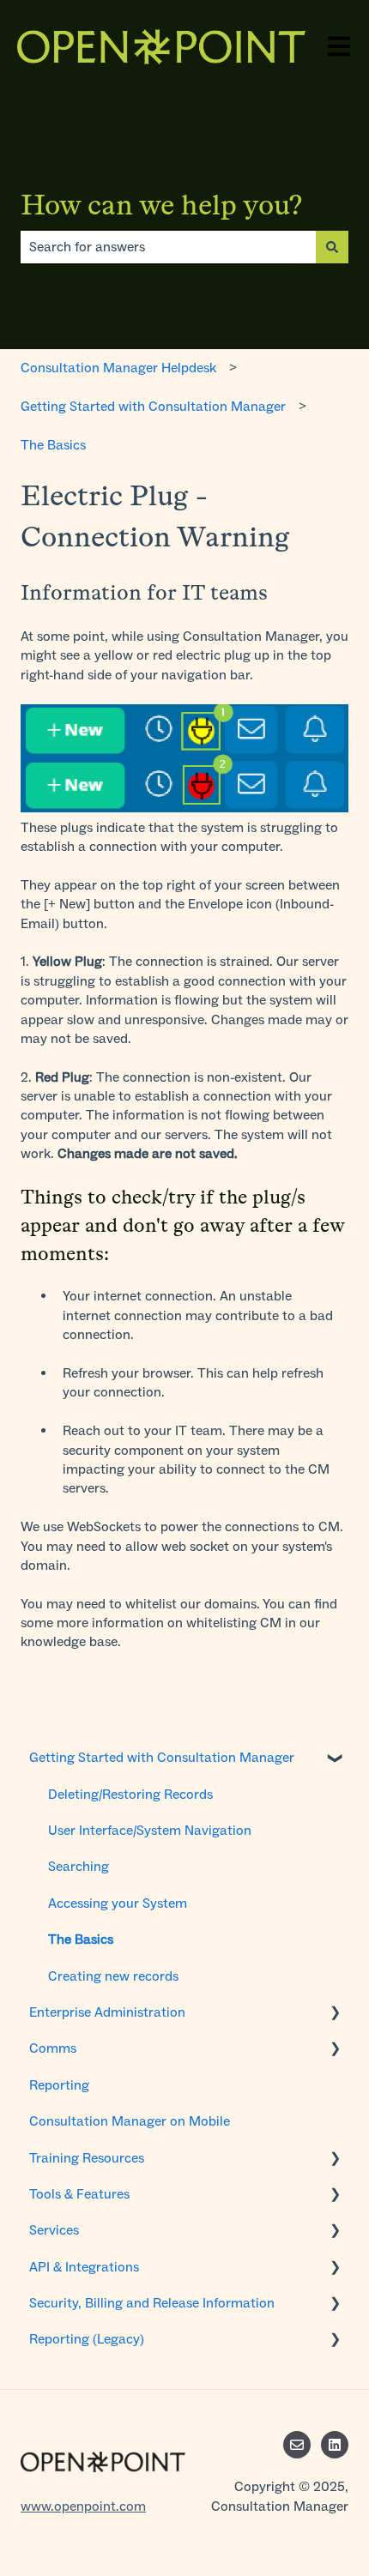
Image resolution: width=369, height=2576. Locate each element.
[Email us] (297, 2445)
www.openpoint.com (83, 2506)
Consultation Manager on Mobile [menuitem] (130, 2121)
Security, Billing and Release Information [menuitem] (152, 2303)
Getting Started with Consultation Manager (153, 406)
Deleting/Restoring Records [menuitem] (130, 1794)
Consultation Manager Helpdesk (118, 368)
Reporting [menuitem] (59, 2085)
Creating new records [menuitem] (113, 1976)
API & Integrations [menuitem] (84, 2267)
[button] (335, 1759)
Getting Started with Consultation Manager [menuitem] (162, 1757)
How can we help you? (162, 205)
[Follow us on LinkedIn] (335, 2445)
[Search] (332, 247)
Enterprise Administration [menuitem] (107, 2012)
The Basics (53, 445)
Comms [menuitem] (53, 2048)
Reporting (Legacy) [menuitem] (87, 2339)
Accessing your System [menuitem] (118, 1903)
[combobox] (168, 247)
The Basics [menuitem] (81, 1939)
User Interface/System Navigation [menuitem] (150, 1830)
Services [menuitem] (54, 2230)
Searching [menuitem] (79, 1866)
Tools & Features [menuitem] (79, 2194)
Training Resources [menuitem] (87, 2158)
